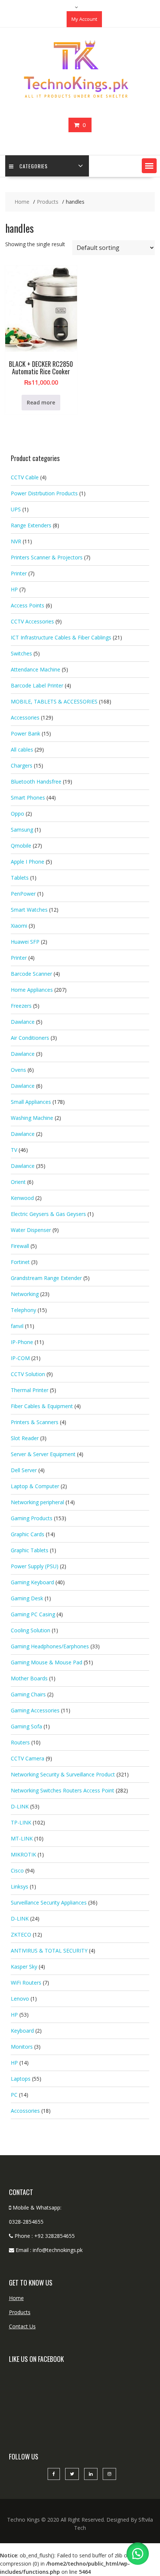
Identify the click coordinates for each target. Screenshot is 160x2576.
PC (14, 2095)
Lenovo (20, 1999)
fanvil (17, 1326)
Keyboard (22, 2031)
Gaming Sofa (26, 1726)
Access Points (28, 605)
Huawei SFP (25, 942)
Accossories (25, 2111)
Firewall (20, 1246)
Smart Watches (29, 910)
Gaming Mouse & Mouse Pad (47, 1662)
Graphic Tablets (30, 1550)
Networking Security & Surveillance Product (63, 1774)
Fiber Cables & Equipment (42, 1406)
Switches (21, 653)
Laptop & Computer (35, 1486)
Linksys (20, 1886)
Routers (20, 1742)
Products (20, 2312)
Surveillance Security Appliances (49, 1902)
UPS (16, 509)
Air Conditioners (30, 1038)
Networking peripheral (37, 1502)
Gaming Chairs (28, 1694)
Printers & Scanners (35, 1422)
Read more (41, 402)
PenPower (23, 894)
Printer (19, 573)
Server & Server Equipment (43, 1454)
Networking (25, 1294)
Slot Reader (25, 1438)
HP (14, 589)
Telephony (23, 1310)
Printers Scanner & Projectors (47, 557)
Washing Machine (32, 1118)
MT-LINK (22, 1838)
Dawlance (23, 1022)
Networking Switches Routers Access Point (63, 1790)
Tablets (20, 878)
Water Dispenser (31, 1230)
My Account (84, 19)
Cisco (17, 1870)
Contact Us (22, 2326)
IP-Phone (22, 1342)
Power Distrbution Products (44, 493)
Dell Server (24, 1470)
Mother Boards (29, 1678)
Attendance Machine (36, 669)
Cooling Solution (31, 1630)
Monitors (22, 2047)
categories (33, 166)
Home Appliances (32, 990)
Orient (18, 1182)
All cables (22, 749)
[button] (149, 166)
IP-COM (20, 1358)
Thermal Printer (30, 1390)
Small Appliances (31, 1102)
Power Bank (25, 733)
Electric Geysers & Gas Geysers (48, 1214)
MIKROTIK (23, 1854)
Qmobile (21, 846)
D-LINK (20, 1806)
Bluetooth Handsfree (36, 782)
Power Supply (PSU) (35, 1566)
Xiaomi (19, 926)
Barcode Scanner (31, 974)
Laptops (21, 2079)
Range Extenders (31, 525)
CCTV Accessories (32, 621)
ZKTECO (21, 1935)
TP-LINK (21, 1822)
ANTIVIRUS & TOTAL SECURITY (49, 1951)
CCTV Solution (28, 1374)
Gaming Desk (27, 1598)
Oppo (17, 814)
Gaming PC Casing (33, 1614)
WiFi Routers (26, 1983)
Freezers (21, 1006)
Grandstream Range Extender (46, 1278)
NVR (16, 541)
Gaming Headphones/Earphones (50, 1646)
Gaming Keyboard (32, 1582)
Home (16, 2298)
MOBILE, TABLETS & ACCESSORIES (54, 701)
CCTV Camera (28, 1758)
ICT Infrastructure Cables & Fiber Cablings (61, 637)
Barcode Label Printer (37, 685)
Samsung (22, 830)
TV (14, 1150)
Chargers (22, 766)
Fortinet (20, 1262)
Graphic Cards (28, 1534)
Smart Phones (28, 798)
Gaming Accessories (35, 1710)
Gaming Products (32, 1518)
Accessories (25, 717)
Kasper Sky (24, 1967)
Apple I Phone (28, 862)
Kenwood (22, 1198)
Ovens (18, 1070)
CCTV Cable (25, 477)
